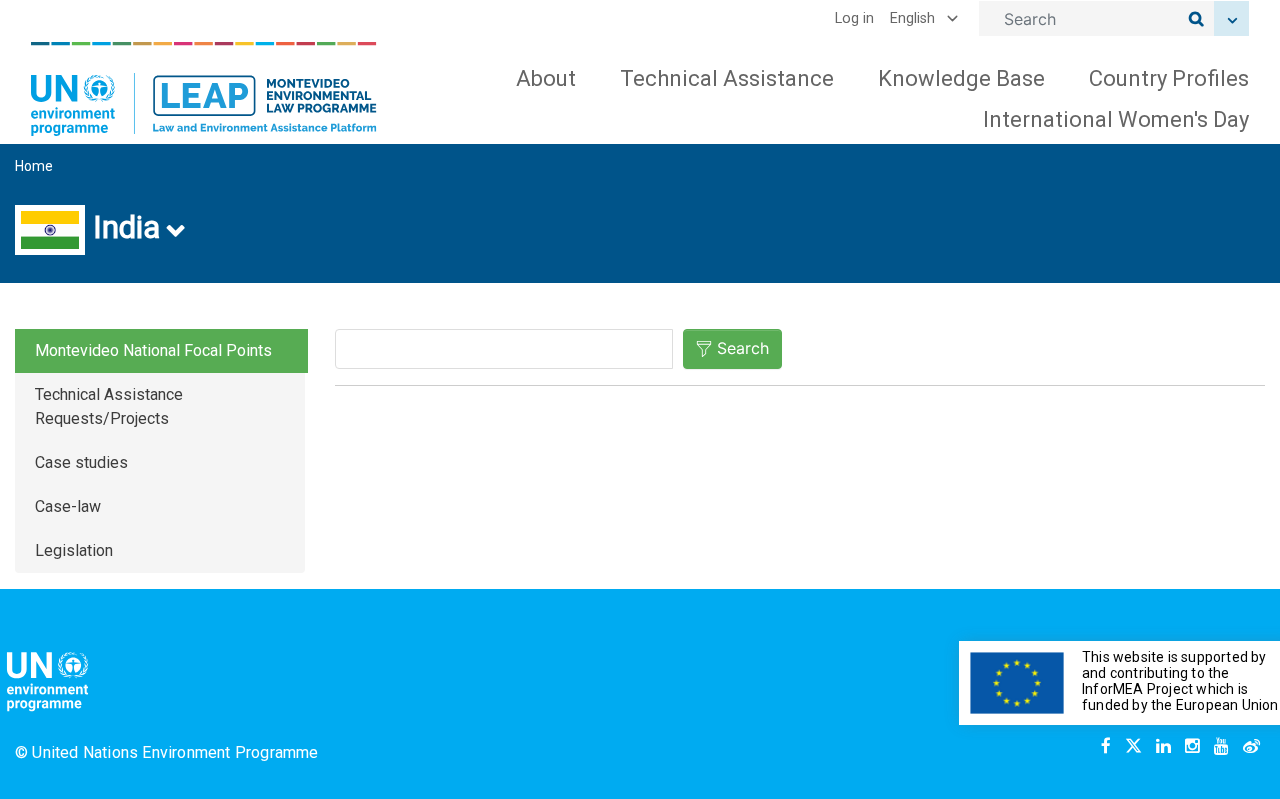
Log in (854, 18)
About (546, 78)
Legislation (74, 550)
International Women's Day (1116, 119)
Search (743, 348)
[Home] (204, 89)
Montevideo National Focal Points (153, 350)
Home (34, 166)
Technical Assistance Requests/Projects (109, 406)
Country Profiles (1169, 78)
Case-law (68, 506)
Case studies (81, 462)
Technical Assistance (727, 78)
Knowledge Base (961, 78)
